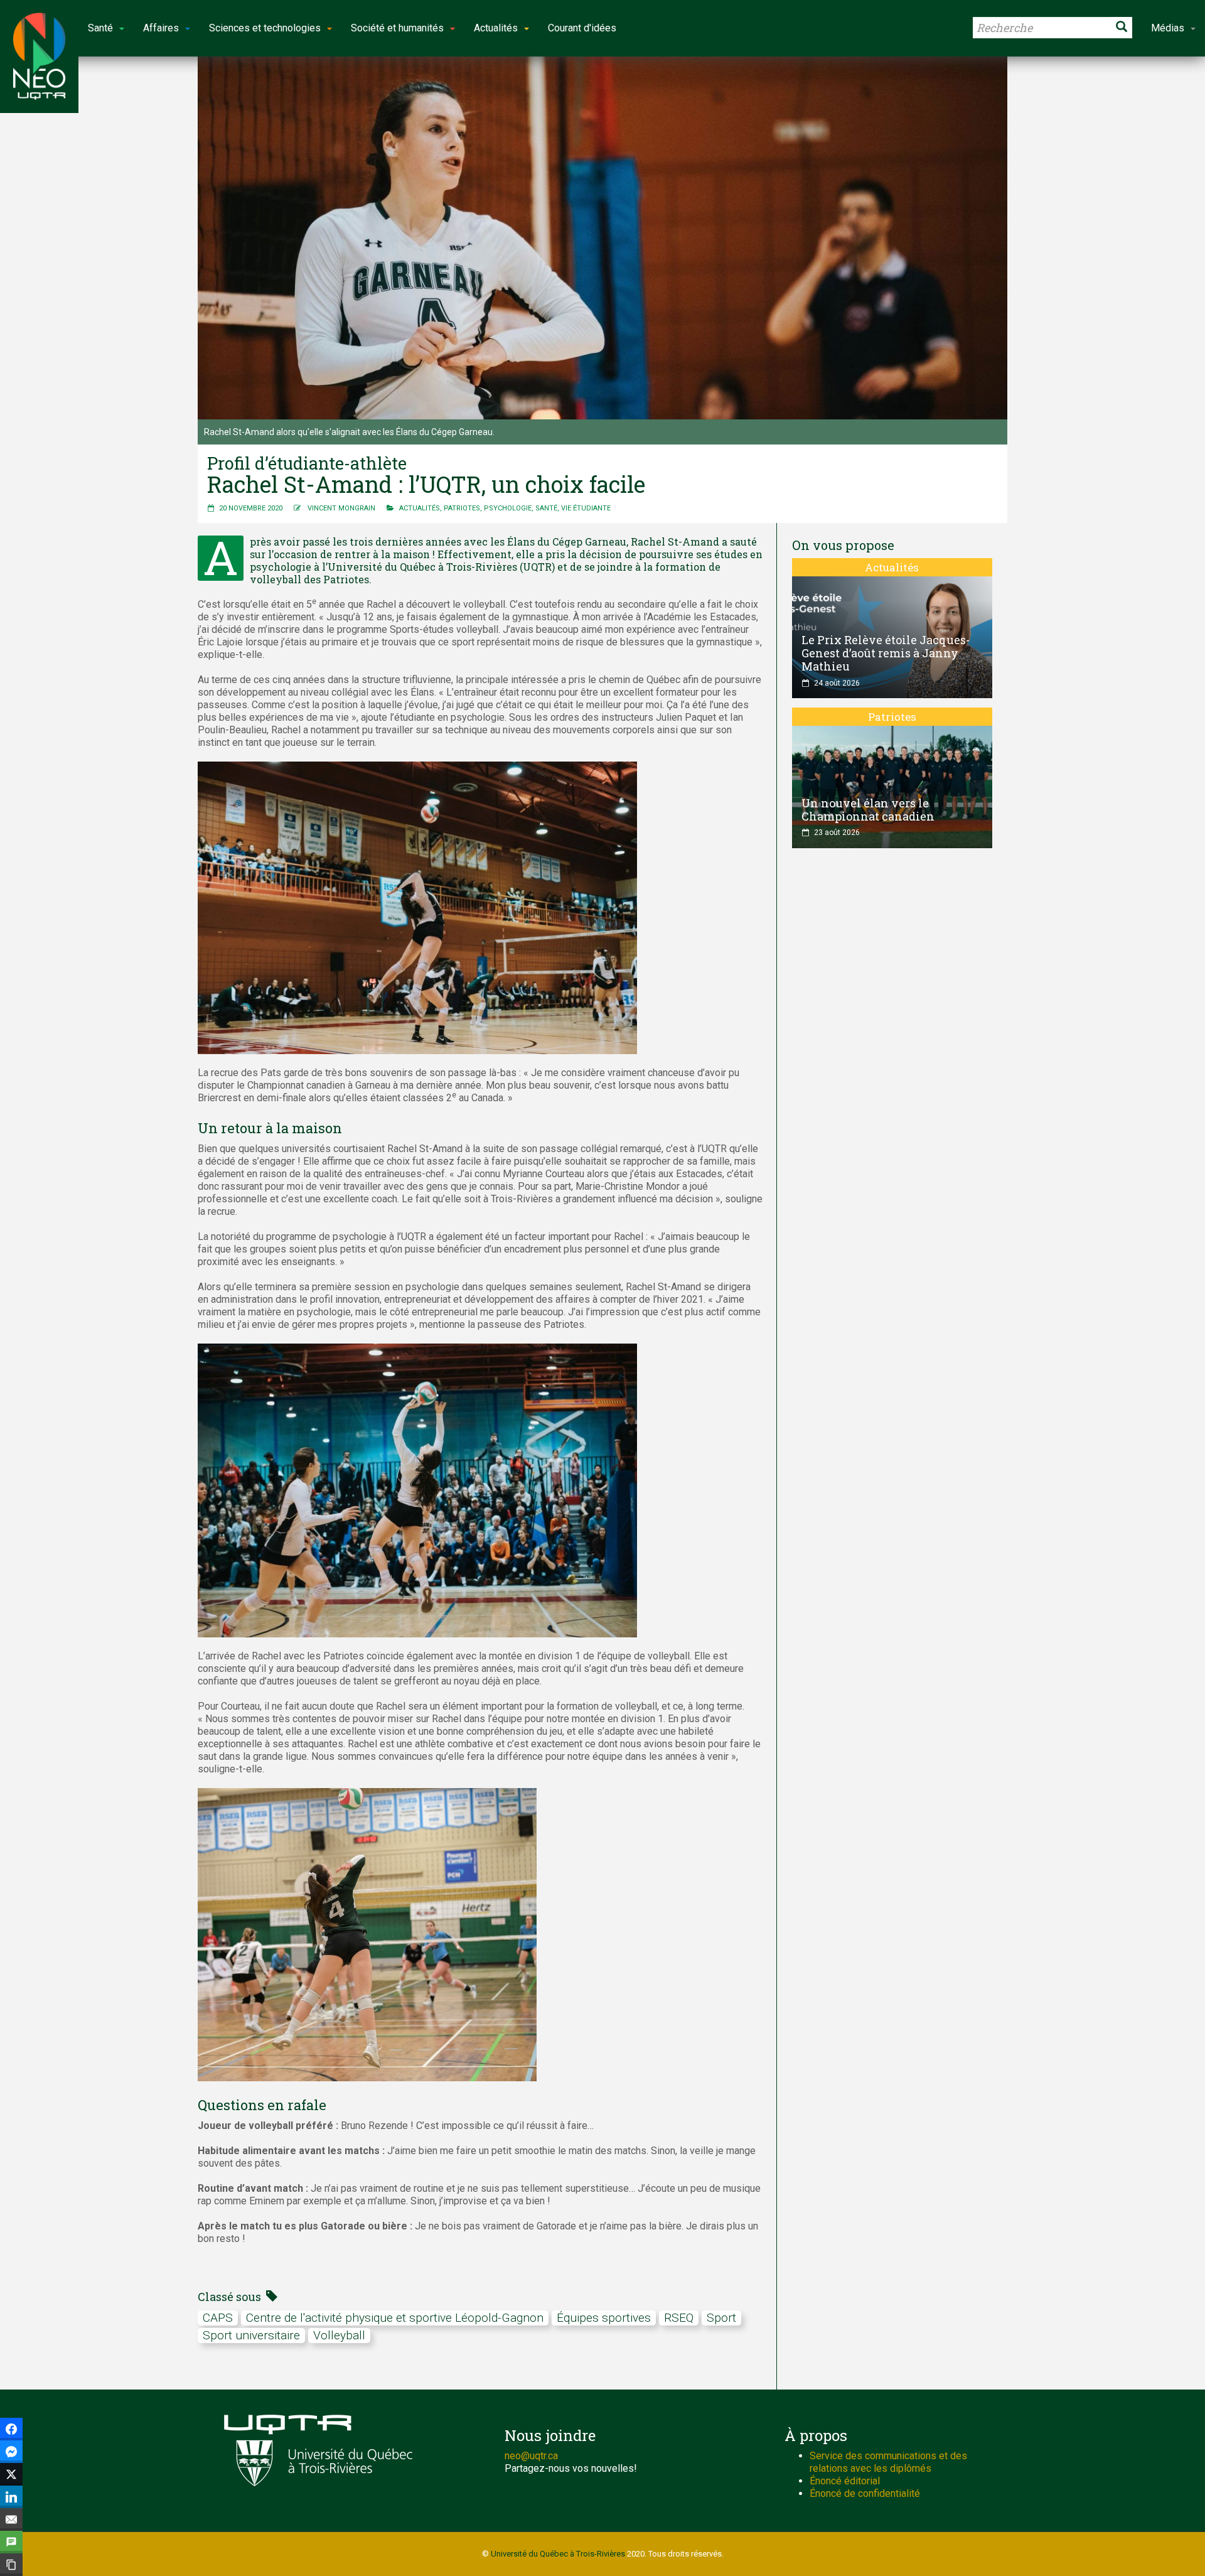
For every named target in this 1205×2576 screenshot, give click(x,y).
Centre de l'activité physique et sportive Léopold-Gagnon (395, 2318)
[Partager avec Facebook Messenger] (11, 2452)
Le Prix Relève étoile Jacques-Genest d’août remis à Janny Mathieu (886, 653)
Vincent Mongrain (341, 508)
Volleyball (339, 2335)
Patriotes (462, 508)
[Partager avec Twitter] (11, 2474)
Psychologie (508, 508)
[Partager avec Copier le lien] (11, 2565)
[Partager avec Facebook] (11, 2429)
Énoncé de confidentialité (865, 2493)
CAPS (218, 2318)
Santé (546, 508)
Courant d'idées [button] (582, 28)
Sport (721, 2318)
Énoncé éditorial (845, 2481)
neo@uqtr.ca (531, 2456)
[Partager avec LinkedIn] (11, 2497)
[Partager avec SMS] (11, 2542)
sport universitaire (251, 2335)
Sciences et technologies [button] (265, 28)
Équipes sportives (604, 2318)
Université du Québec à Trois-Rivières (558, 2554)
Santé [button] (100, 28)
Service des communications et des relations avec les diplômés (888, 2462)
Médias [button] (1168, 28)
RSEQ (679, 2318)
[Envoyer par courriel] (11, 2519)
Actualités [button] (496, 28)
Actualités (420, 508)
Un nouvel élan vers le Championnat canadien (868, 810)
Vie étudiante (586, 508)
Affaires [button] (161, 28)
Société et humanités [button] (397, 28)
